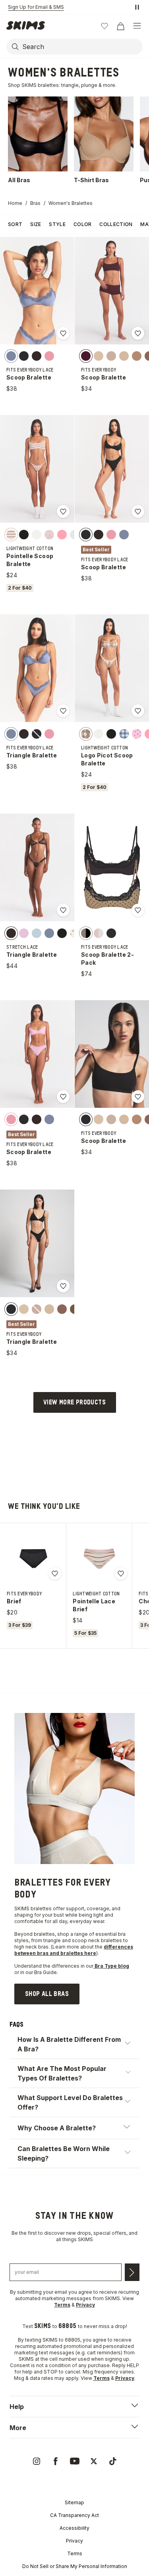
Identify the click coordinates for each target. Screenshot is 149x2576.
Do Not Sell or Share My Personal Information (75, 2566)
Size (36, 224)
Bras (35, 203)
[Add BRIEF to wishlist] (55, 1573)
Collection (116, 224)
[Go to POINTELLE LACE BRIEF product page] (99, 1559)
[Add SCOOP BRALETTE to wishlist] (63, 333)
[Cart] (120, 26)
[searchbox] (82, 47)
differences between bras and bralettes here (74, 1950)
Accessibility (74, 2528)
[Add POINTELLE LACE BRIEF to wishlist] (121, 1573)
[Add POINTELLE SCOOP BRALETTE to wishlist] (63, 511)
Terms (75, 2553)
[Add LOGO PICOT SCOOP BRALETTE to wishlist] (138, 711)
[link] (47, 1994)
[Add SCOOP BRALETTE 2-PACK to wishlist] (138, 910)
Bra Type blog (111, 1966)
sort (15, 224)
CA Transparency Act (74, 2515)
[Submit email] (132, 2272)
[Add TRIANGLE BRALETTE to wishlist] (63, 711)
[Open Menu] (137, 26)
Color (83, 224)
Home (15, 203)
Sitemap (74, 2502)
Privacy (74, 2541)
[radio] (11, 356)
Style (57, 224)
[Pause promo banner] (137, 7)
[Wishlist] (104, 26)
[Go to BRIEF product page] (33, 1559)
